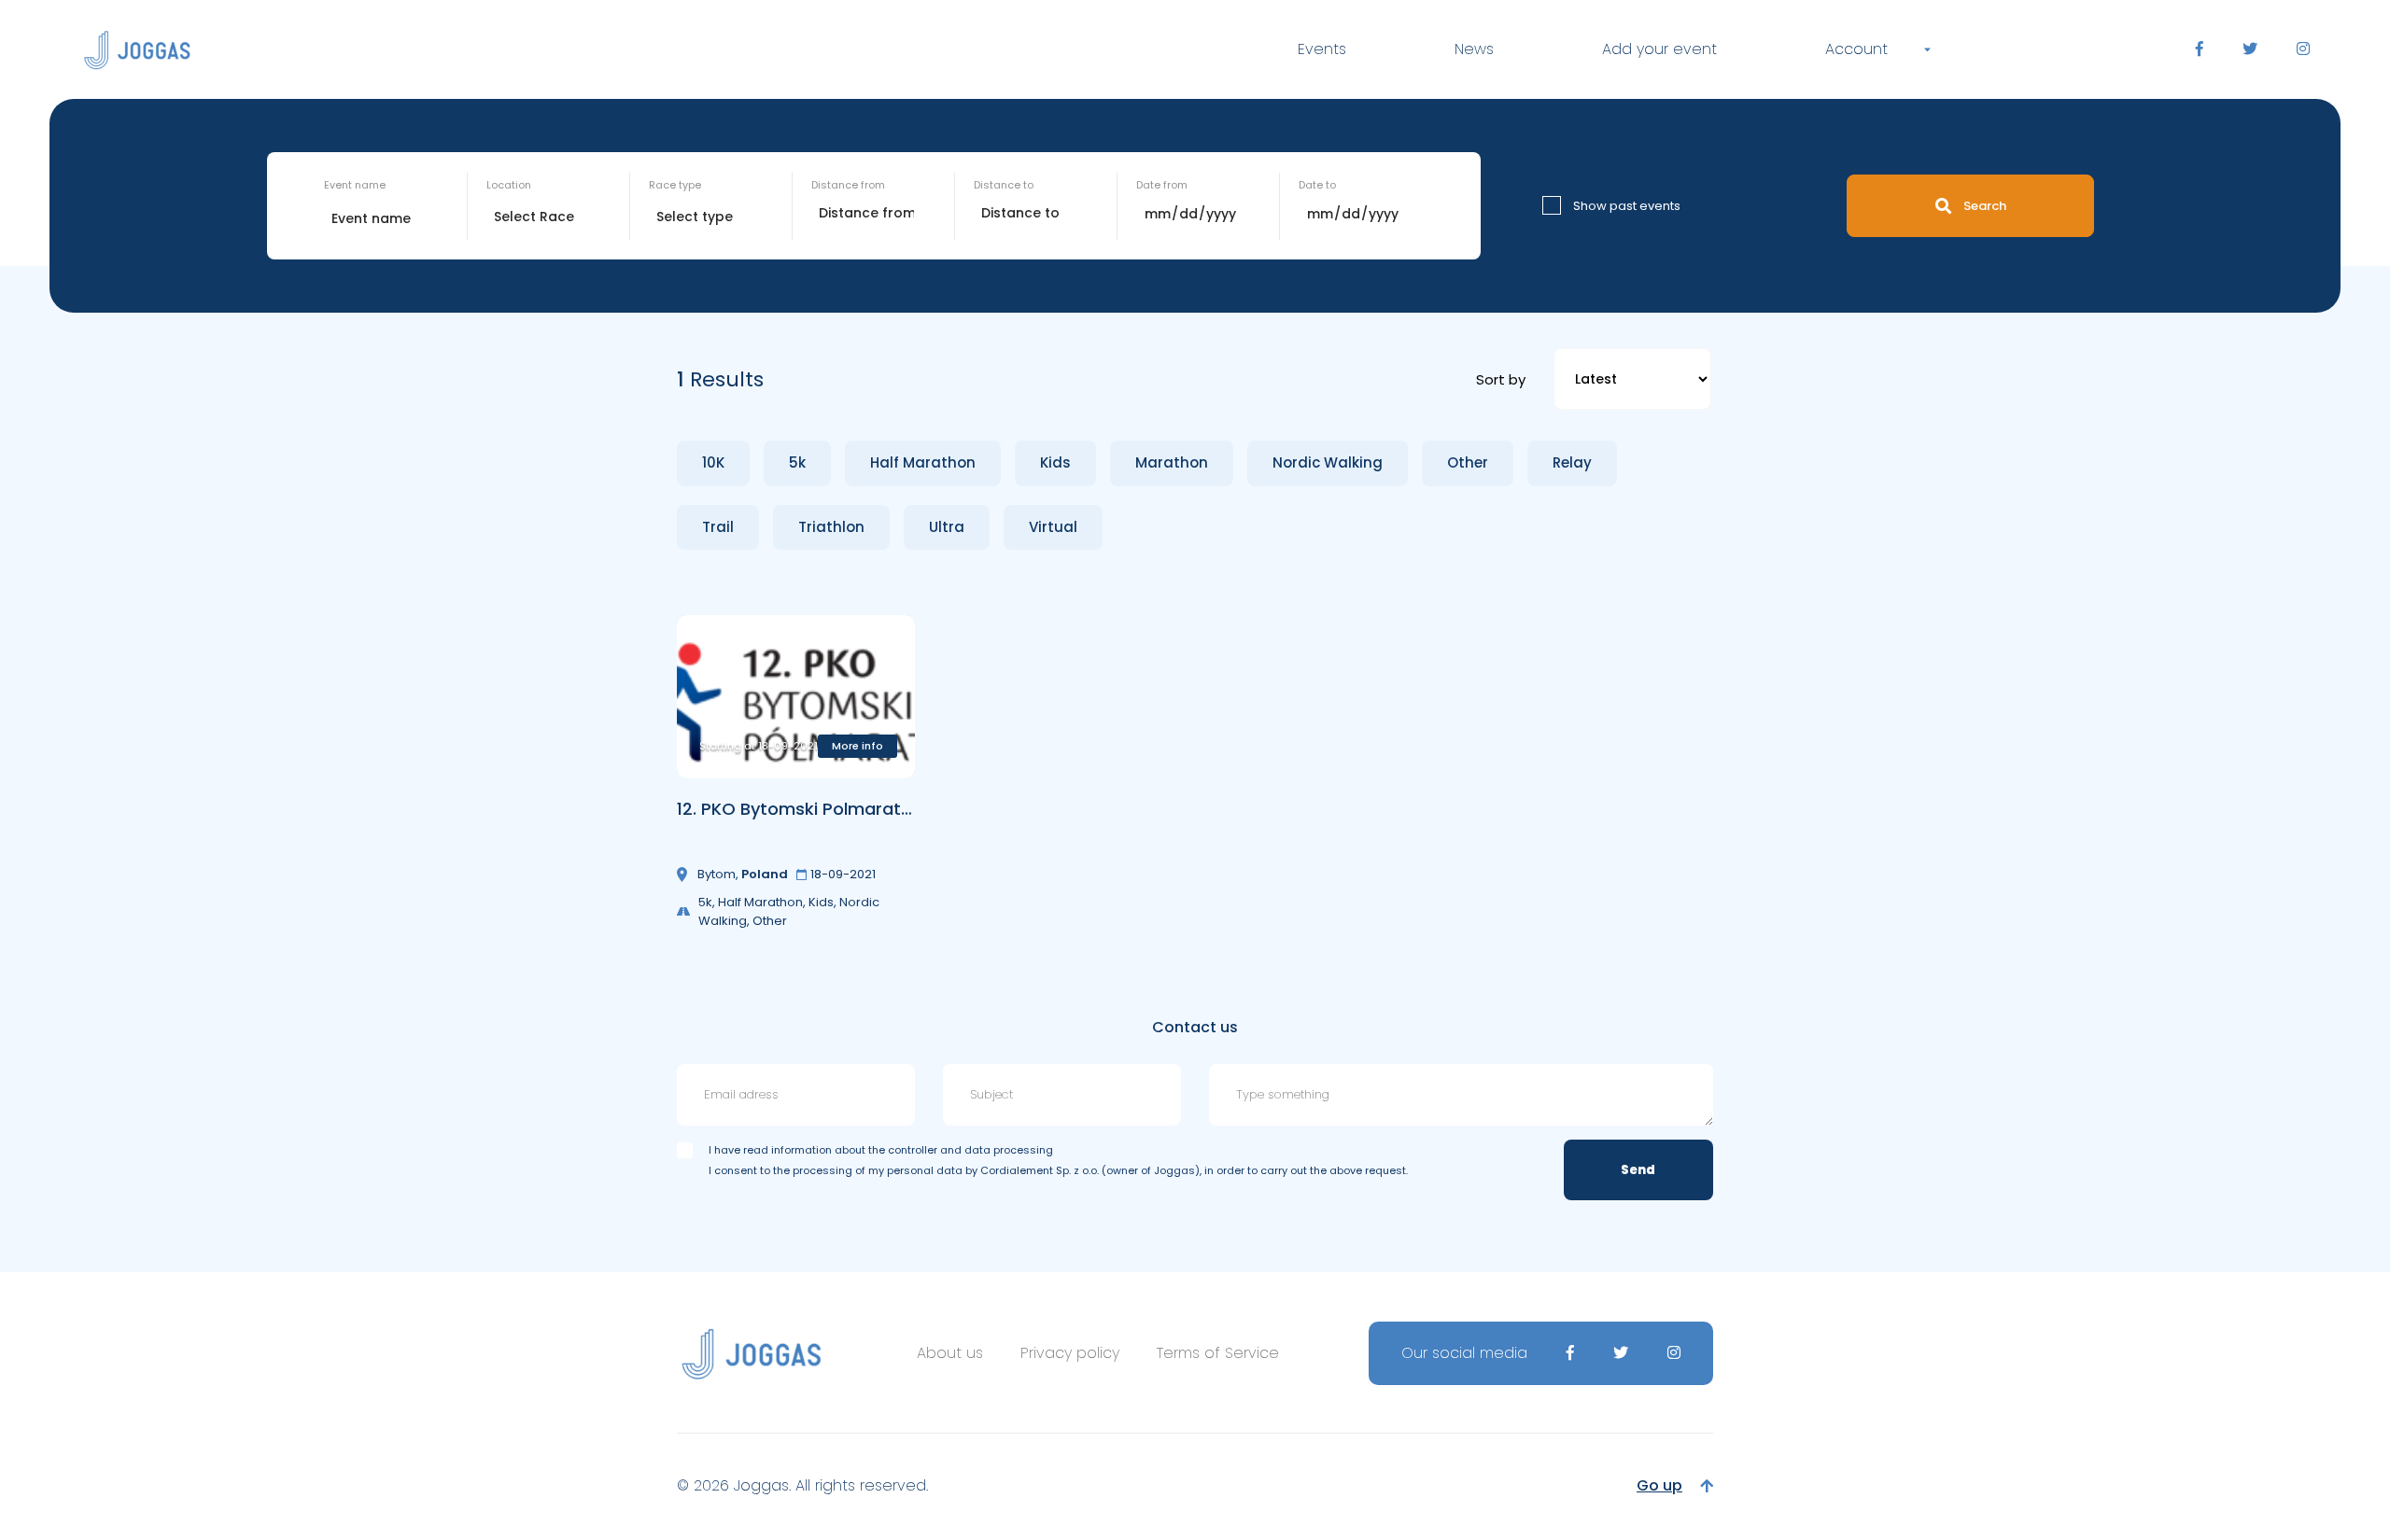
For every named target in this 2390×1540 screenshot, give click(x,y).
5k (797, 462)
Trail (718, 527)
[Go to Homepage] (137, 50)
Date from (1162, 185)
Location (509, 185)
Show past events (1627, 206)
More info (858, 746)
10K (713, 462)
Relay (1572, 462)
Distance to (1004, 185)
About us (950, 1353)
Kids (1055, 462)
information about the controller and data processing (912, 1150)
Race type (675, 185)
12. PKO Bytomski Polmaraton (800, 809)
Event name (355, 185)
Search (1985, 206)
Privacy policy (1070, 1353)
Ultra (947, 527)
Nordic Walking (1328, 462)
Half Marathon (923, 462)
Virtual (1053, 527)
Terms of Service (1218, 1353)
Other (1468, 462)
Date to (1317, 185)
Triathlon (831, 527)
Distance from (848, 185)
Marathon (1172, 462)
